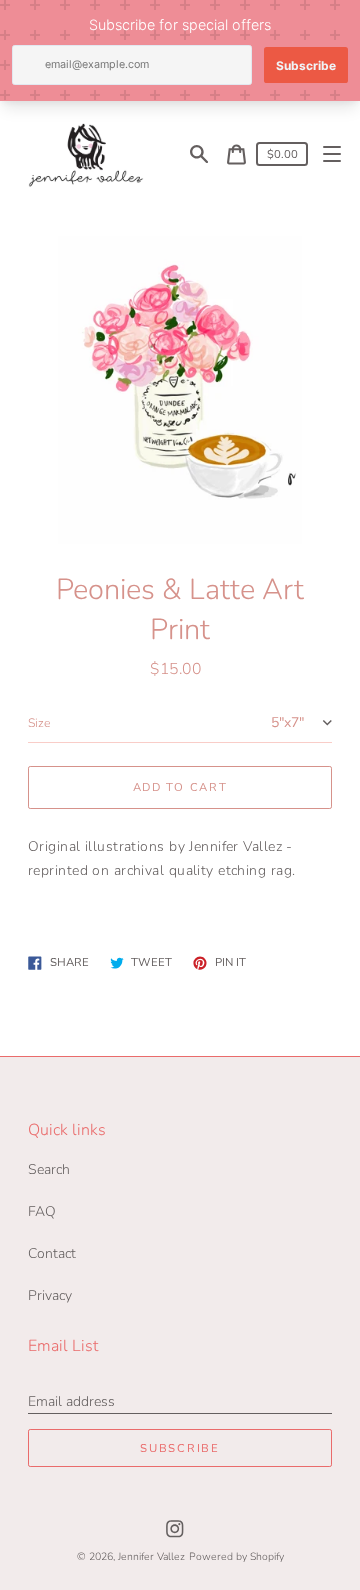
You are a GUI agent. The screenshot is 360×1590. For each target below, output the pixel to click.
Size (39, 723)
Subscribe (179, 1448)
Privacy (50, 1295)
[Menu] (332, 154)
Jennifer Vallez (151, 1556)
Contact (52, 1253)
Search (49, 1169)
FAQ (42, 1211)
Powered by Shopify (236, 1556)
